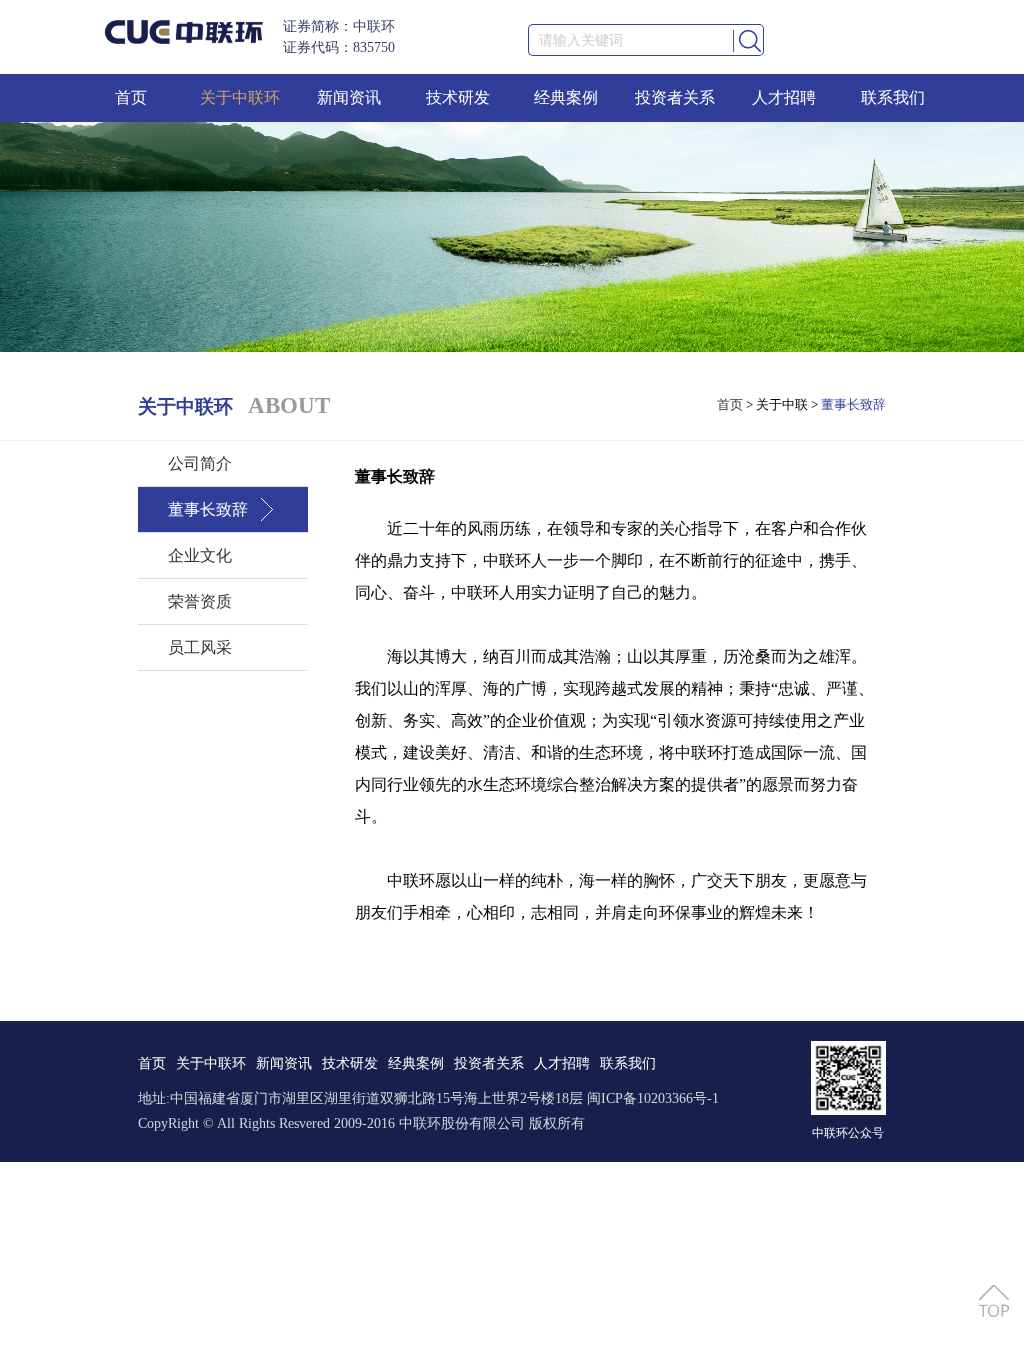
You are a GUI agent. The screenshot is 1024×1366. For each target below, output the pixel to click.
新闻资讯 (349, 97)
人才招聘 (784, 97)
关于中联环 (240, 97)
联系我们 (893, 97)
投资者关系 (675, 97)
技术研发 (458, 97)
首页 (131, 97)
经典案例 (566, 97)
